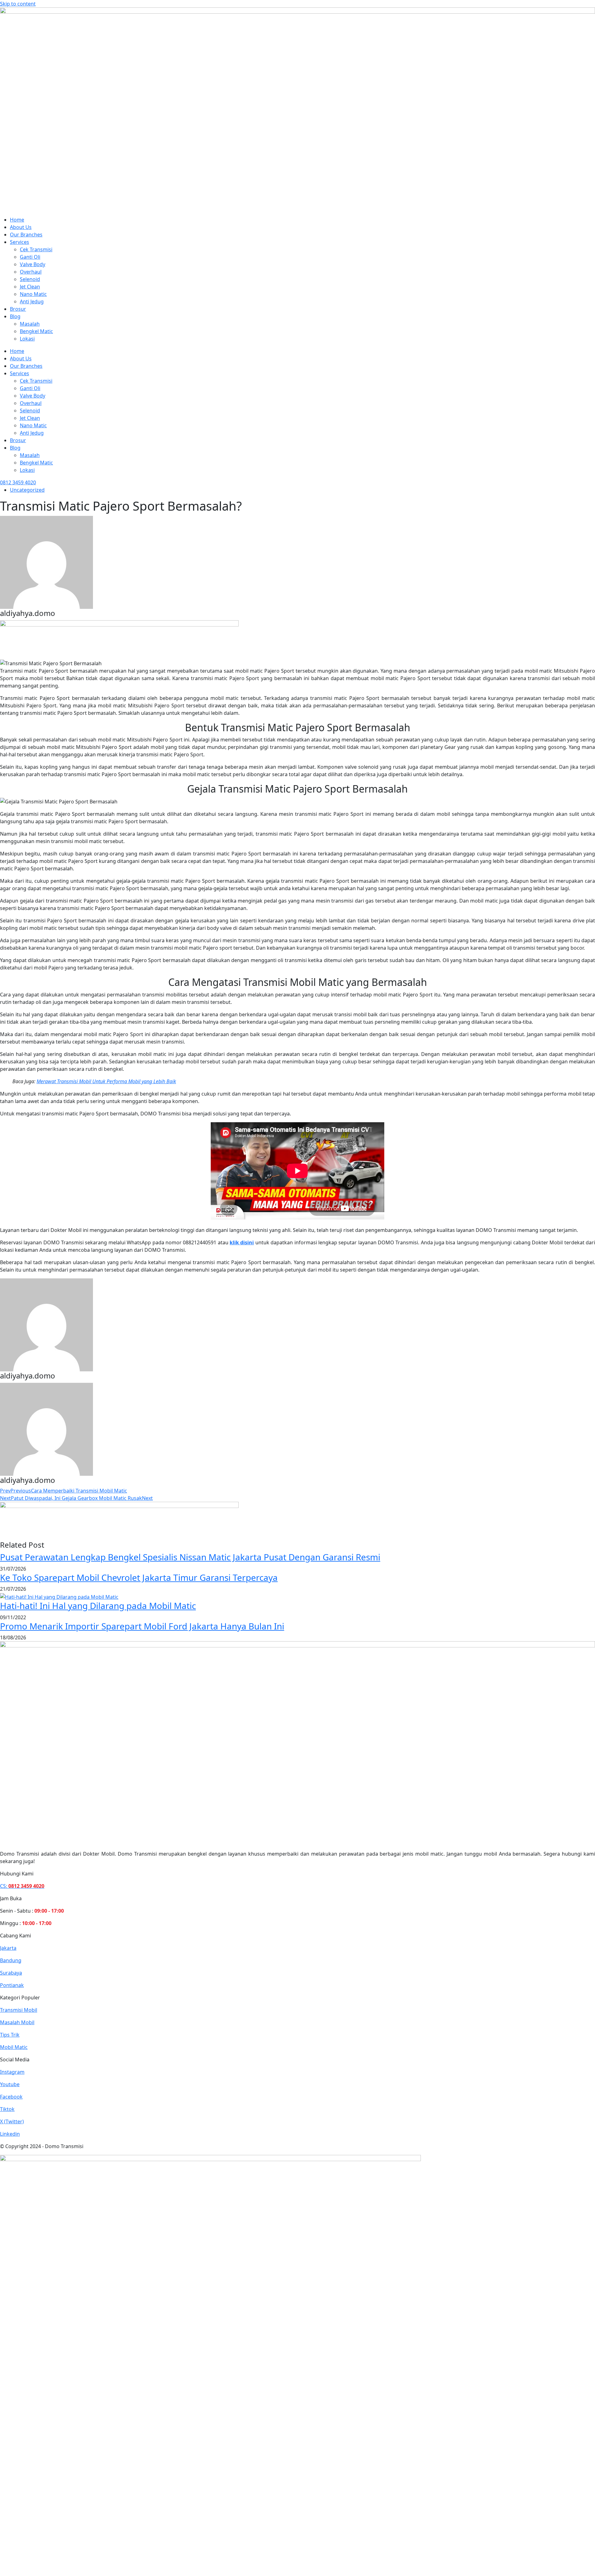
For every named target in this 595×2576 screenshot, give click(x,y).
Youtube (10, 2084)
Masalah (30, 324)
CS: (22, 1886)
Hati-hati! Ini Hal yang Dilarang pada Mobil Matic (98, 1606)
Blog (15, 316)
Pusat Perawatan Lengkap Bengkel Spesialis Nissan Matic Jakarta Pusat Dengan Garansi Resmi (190, 1557)
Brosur (18, 309)
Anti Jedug (32, 301)
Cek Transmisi (36, 249)
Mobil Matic (14, 2047)
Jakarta (8, 1948)
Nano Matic (33, 294)
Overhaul (31, 272)
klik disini (242, 1242)
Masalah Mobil (17, 2022)
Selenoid (30, 279)
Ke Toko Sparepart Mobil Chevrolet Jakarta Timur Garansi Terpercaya (139, 1577)
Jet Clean (30, 287)
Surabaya (11, 1973)
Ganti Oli (30, 257)
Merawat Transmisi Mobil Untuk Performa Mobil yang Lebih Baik (106, 1081)
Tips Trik (10, 2035)
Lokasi (27, 339)
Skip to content (18, 4)
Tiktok (7, 2109)
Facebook (11, 2097)
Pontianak (12, 1985)
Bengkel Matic (36, 331)
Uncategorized (27, 490)
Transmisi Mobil (19, 2010)
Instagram (12, 2072)
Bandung (11, 1960)
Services (20, 242)
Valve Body (33, 264)
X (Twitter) (12, 2121)
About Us (21, 227)
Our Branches (26, 235)
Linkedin (10, 2134)
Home (17, 220)
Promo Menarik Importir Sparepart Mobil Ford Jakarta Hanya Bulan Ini (142, 1626)
